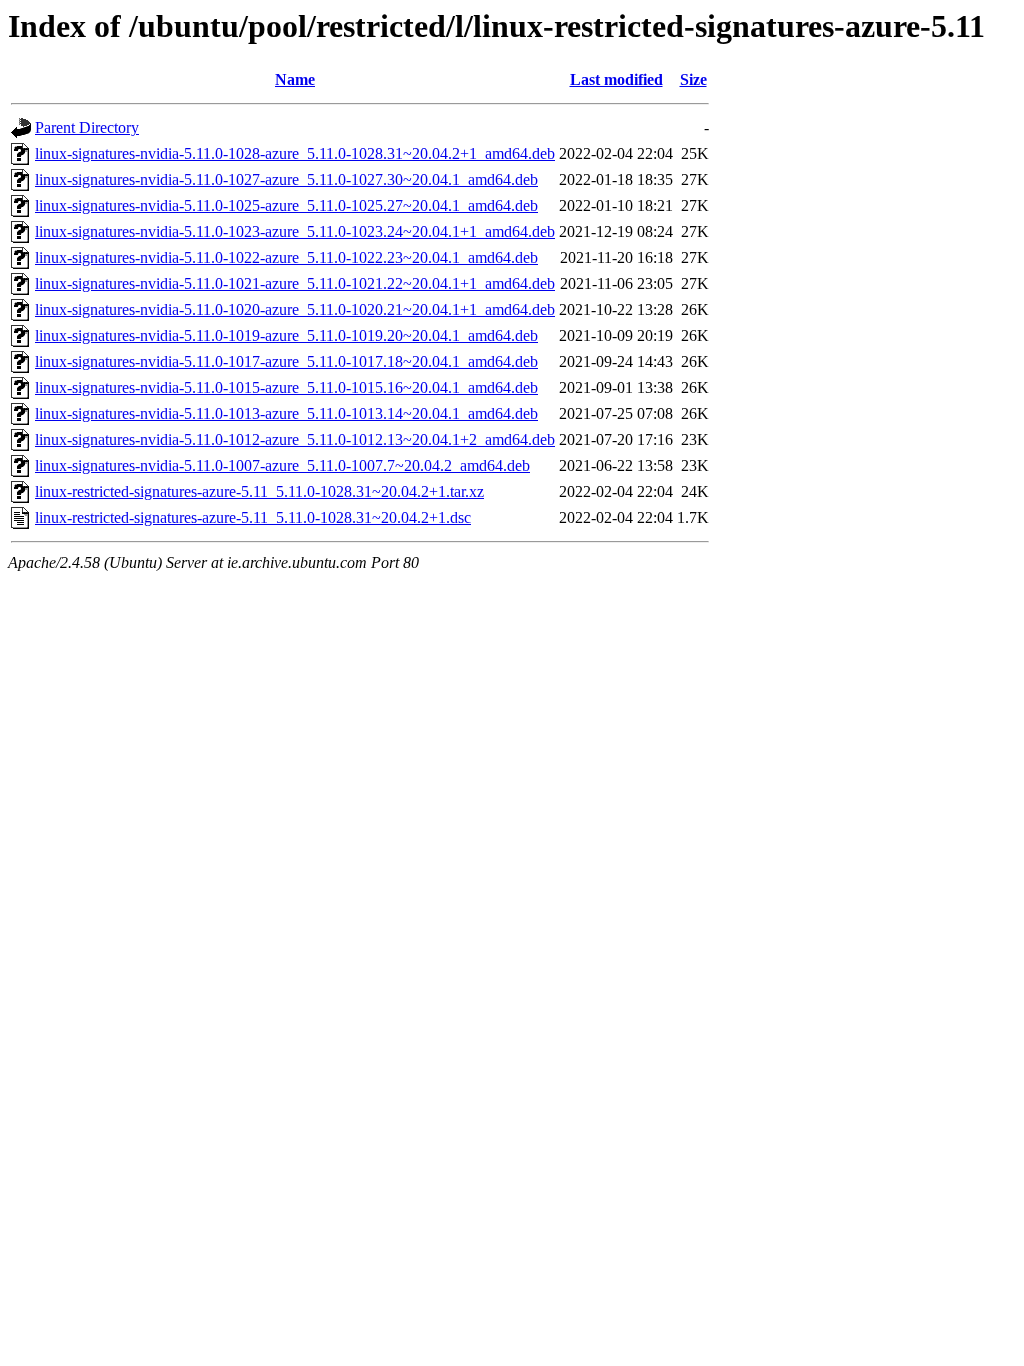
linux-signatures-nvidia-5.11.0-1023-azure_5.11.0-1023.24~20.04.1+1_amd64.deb (295, 231)
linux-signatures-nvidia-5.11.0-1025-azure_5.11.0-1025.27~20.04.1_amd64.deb (286, 205)
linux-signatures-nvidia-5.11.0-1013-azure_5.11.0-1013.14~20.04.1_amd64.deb (286, 413)
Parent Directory (87, 127)
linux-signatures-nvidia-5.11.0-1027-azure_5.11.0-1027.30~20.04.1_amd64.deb (286, 179)
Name (295, 79)
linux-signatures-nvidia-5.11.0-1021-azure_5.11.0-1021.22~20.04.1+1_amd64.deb (295, 283)
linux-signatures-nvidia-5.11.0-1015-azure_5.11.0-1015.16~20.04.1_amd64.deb (286, 387)
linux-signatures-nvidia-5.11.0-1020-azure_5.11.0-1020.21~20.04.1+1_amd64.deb (295, 309)
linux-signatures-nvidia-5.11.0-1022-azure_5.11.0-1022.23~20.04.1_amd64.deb (286, 257)
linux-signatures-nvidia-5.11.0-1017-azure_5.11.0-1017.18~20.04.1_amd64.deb (286, 361)
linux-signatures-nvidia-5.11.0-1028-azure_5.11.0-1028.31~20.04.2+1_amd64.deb (295, 153)
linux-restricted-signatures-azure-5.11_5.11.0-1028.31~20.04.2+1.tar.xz (259, 491)
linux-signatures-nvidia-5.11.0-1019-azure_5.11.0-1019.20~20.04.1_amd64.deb (286, 335)
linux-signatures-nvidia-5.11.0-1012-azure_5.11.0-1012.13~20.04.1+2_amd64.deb (295, 439)
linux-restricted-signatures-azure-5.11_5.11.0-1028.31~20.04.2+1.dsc (253, 517)
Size (693, 79)
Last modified (616, 79)
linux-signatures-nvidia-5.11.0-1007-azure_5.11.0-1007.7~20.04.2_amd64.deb (282, 465)
